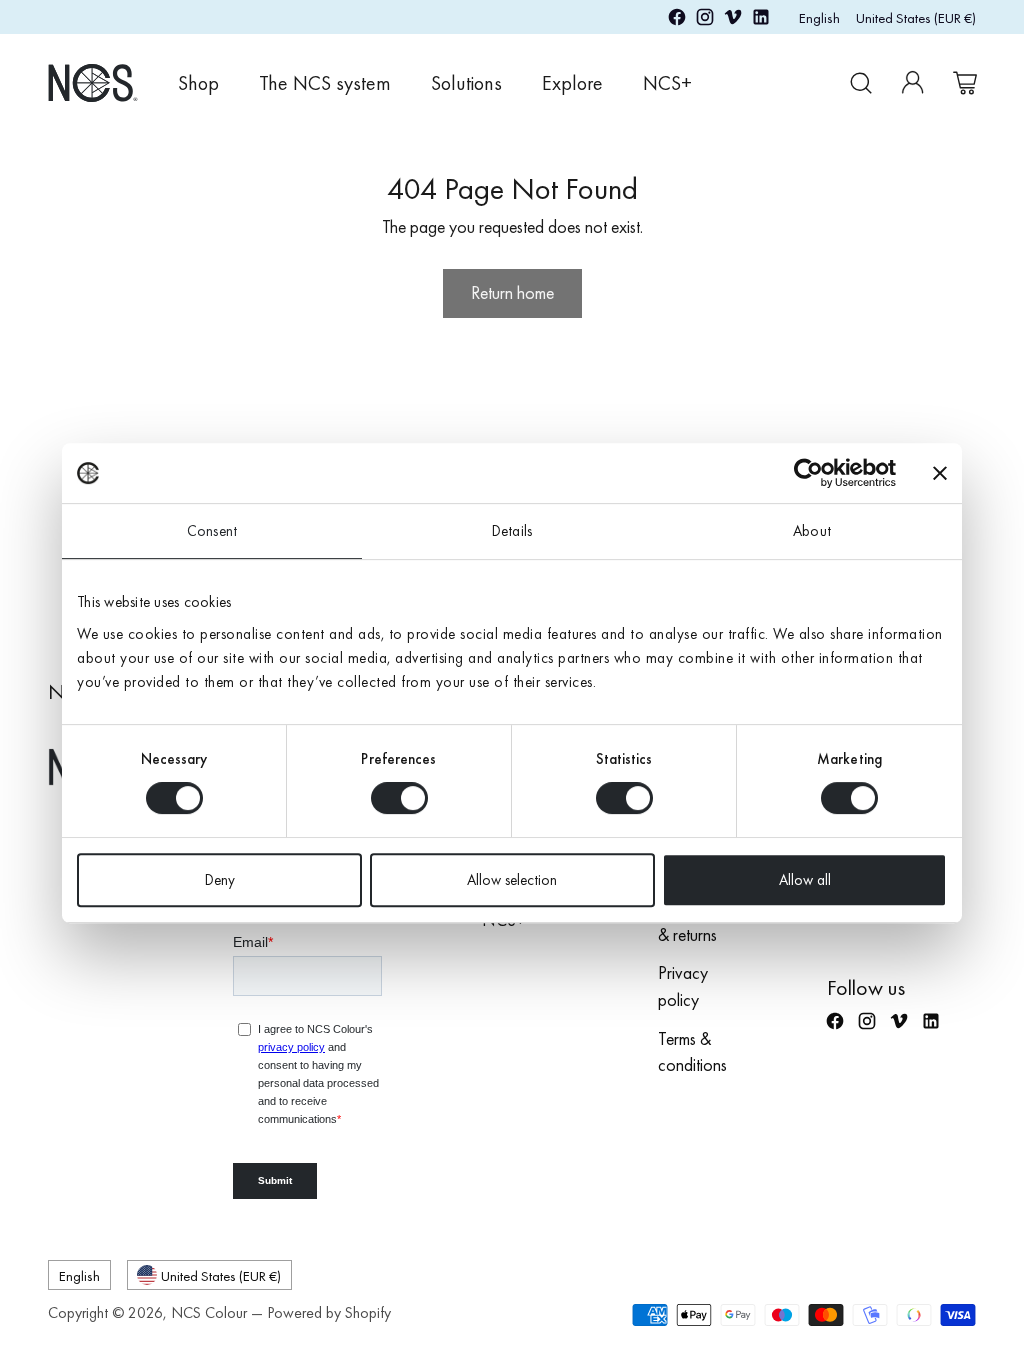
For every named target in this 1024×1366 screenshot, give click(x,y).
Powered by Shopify (329, 1313)
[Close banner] (940, 473)
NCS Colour (209, 1313)
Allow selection (512, 880)
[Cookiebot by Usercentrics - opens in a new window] (808, 473)
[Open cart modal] (965, 83)
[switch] (399, 798)
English (819, 17)
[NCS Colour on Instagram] (705, 21)
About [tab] (812, 531)
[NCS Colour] (93, 82)
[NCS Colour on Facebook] (677, 21)
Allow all (805, 880)
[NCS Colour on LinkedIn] (761, 21)
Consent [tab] (212, 531)
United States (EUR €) (916, 17)
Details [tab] (512, 531)
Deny (220, 880)
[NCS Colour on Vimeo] (733, 21)
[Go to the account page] (913, 83)
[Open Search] (861, 83)
